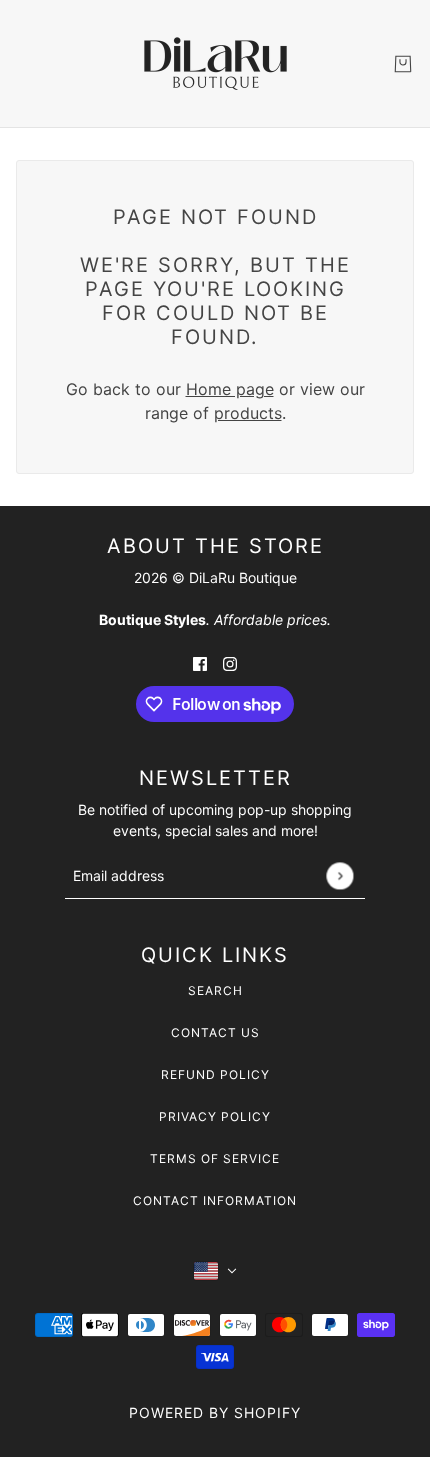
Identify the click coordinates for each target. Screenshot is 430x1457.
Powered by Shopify (215, 1412)
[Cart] (403, 64)
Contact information (215, 1200)
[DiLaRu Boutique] (215, 63)
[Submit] (339, 875)
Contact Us (215, 1032)
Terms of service (215, 1158)
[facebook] (200, 662)
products (248, 413)
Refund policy (215, 1074)
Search (215, 990)
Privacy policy (215, 1116)
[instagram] (230, 662)
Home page (230, 389)
